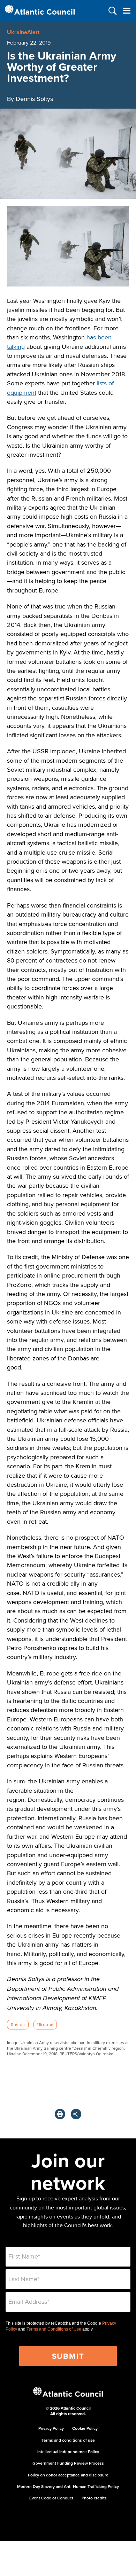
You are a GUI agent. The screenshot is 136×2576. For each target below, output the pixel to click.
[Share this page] (76, 2114)
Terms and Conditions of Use (54, 2329)
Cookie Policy (85, 2428)
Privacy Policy (51, 2428)
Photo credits (94, 2498)
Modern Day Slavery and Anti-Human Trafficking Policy (68, 2486)
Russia (18, 2025)
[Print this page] (60, 2114)
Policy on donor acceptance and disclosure (68, 2475)
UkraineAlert (23, 32)
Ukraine (45, 2025)
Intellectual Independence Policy (68, 2452)
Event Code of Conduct (51, 2498)
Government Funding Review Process (68, 2463)
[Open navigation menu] (126, 11)
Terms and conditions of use (68, 2440)
